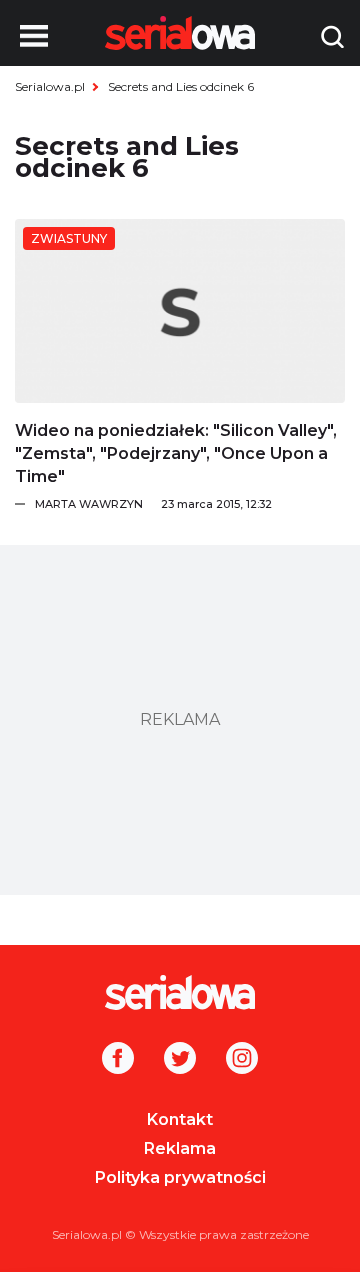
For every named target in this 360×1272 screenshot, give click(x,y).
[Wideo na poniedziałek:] (180, 311)
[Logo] (180, 992)
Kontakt (180, 1119)
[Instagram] (242, 1060)
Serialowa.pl (50, 86)
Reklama (180, 1148)
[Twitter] (180, 1060)
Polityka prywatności (180, 1177)
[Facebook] (118, 1060)
